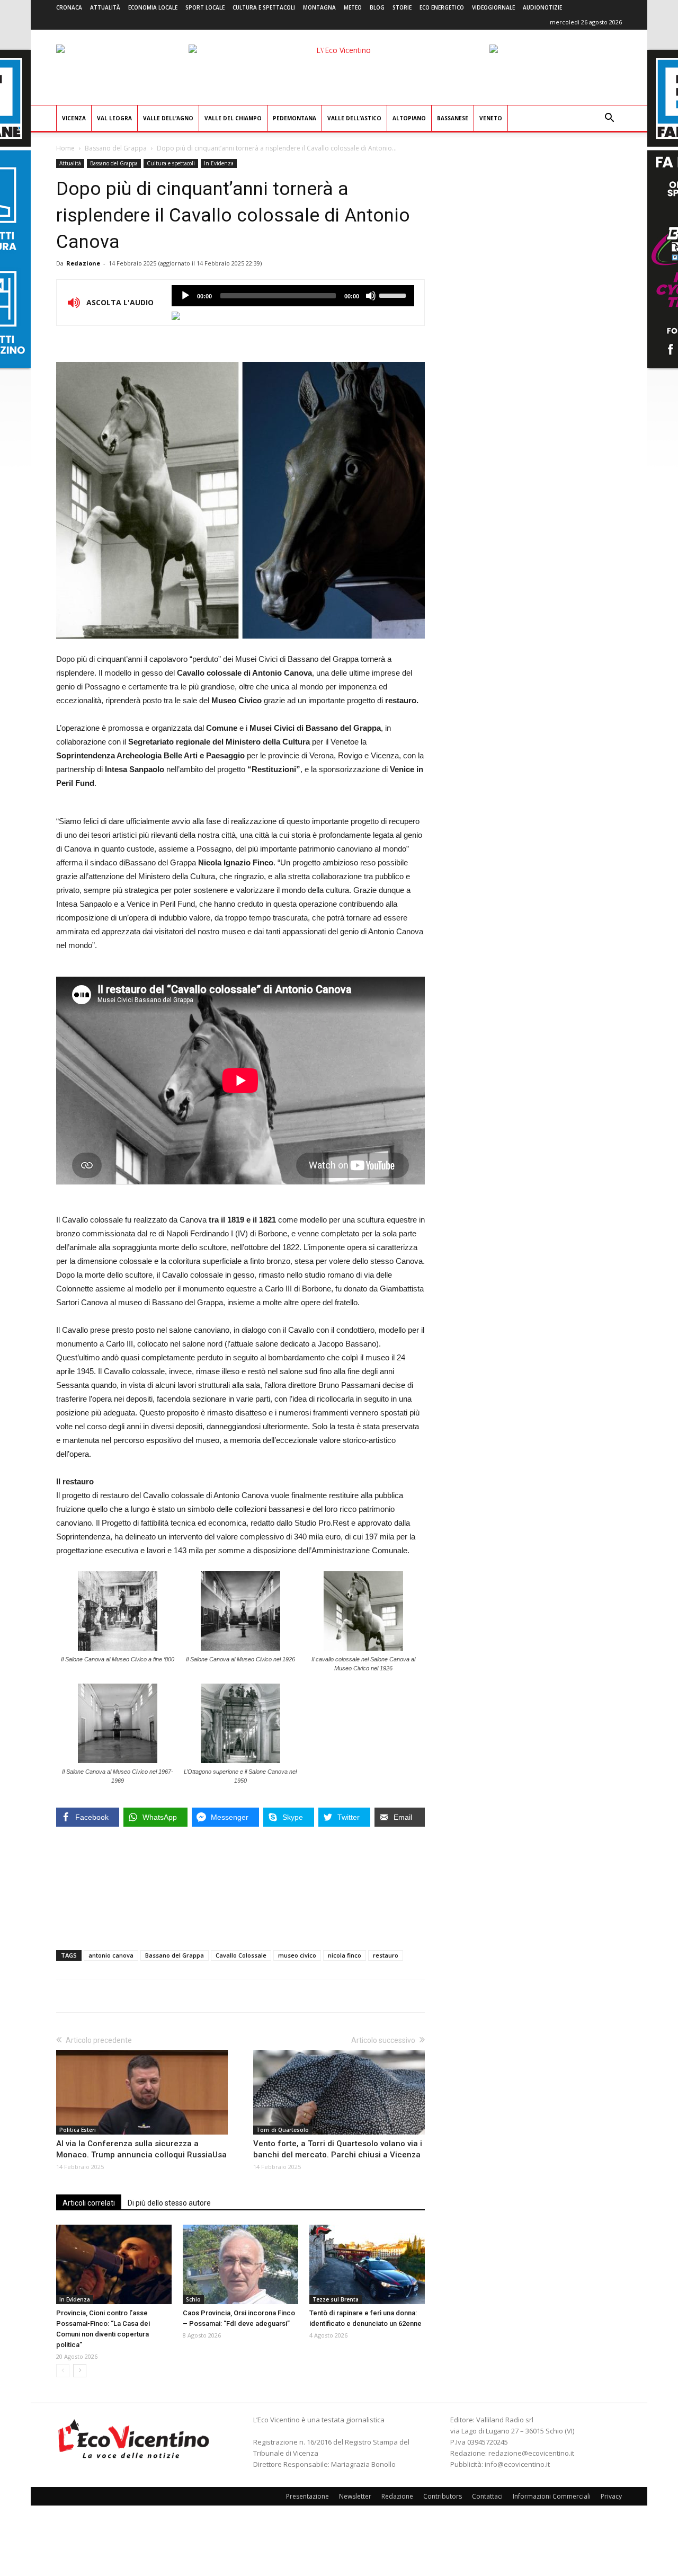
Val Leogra (114, 118)
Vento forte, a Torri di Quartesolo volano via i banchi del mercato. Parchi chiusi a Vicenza (338, 2149)
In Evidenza (219, 163)
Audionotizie (542, 7)
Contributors (443, 2496)
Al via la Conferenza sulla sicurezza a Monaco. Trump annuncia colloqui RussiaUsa (141, 2149)
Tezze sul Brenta (336, 2299)
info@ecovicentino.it (517, 2464)
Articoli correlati (89, 2203)
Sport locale (205, 7)
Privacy (611, 2496)
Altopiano (409, 118)
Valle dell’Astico (354, 118)
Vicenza (74, 118)
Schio (193, 2299)
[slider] (394, 295)
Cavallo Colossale (241, 1955)
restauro (386, 1955)
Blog (377, 7)
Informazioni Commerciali (552, 2496)
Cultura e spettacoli (264, 7)
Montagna (319, 7)
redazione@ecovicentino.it (531, 2453)
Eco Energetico (442, 7)
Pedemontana (295, 118)
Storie (402, 7)
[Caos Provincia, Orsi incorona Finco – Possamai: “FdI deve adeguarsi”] (240, 2264)
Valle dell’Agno (168, 118)
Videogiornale (493, 7)
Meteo (353, 7)
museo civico (297, 1955)
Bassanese (453, 118)
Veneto (491, 118)
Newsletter (355, 2496)
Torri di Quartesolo (283, 2130)
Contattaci (487, 2496)
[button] (609, 119)
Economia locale (153, 7)
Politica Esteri (78, 2130)
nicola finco (345, 1955)
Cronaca (69, 7)
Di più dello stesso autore (169, 2203)
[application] (293, 296)
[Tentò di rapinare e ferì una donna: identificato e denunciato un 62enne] (367, 2264)
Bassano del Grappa (116, 148)
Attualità (105, 7)
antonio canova (111, 1955)
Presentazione (307, 2496)
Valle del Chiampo (233, 118)
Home (65, 148)
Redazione (83, 263)
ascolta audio (185, 296)
